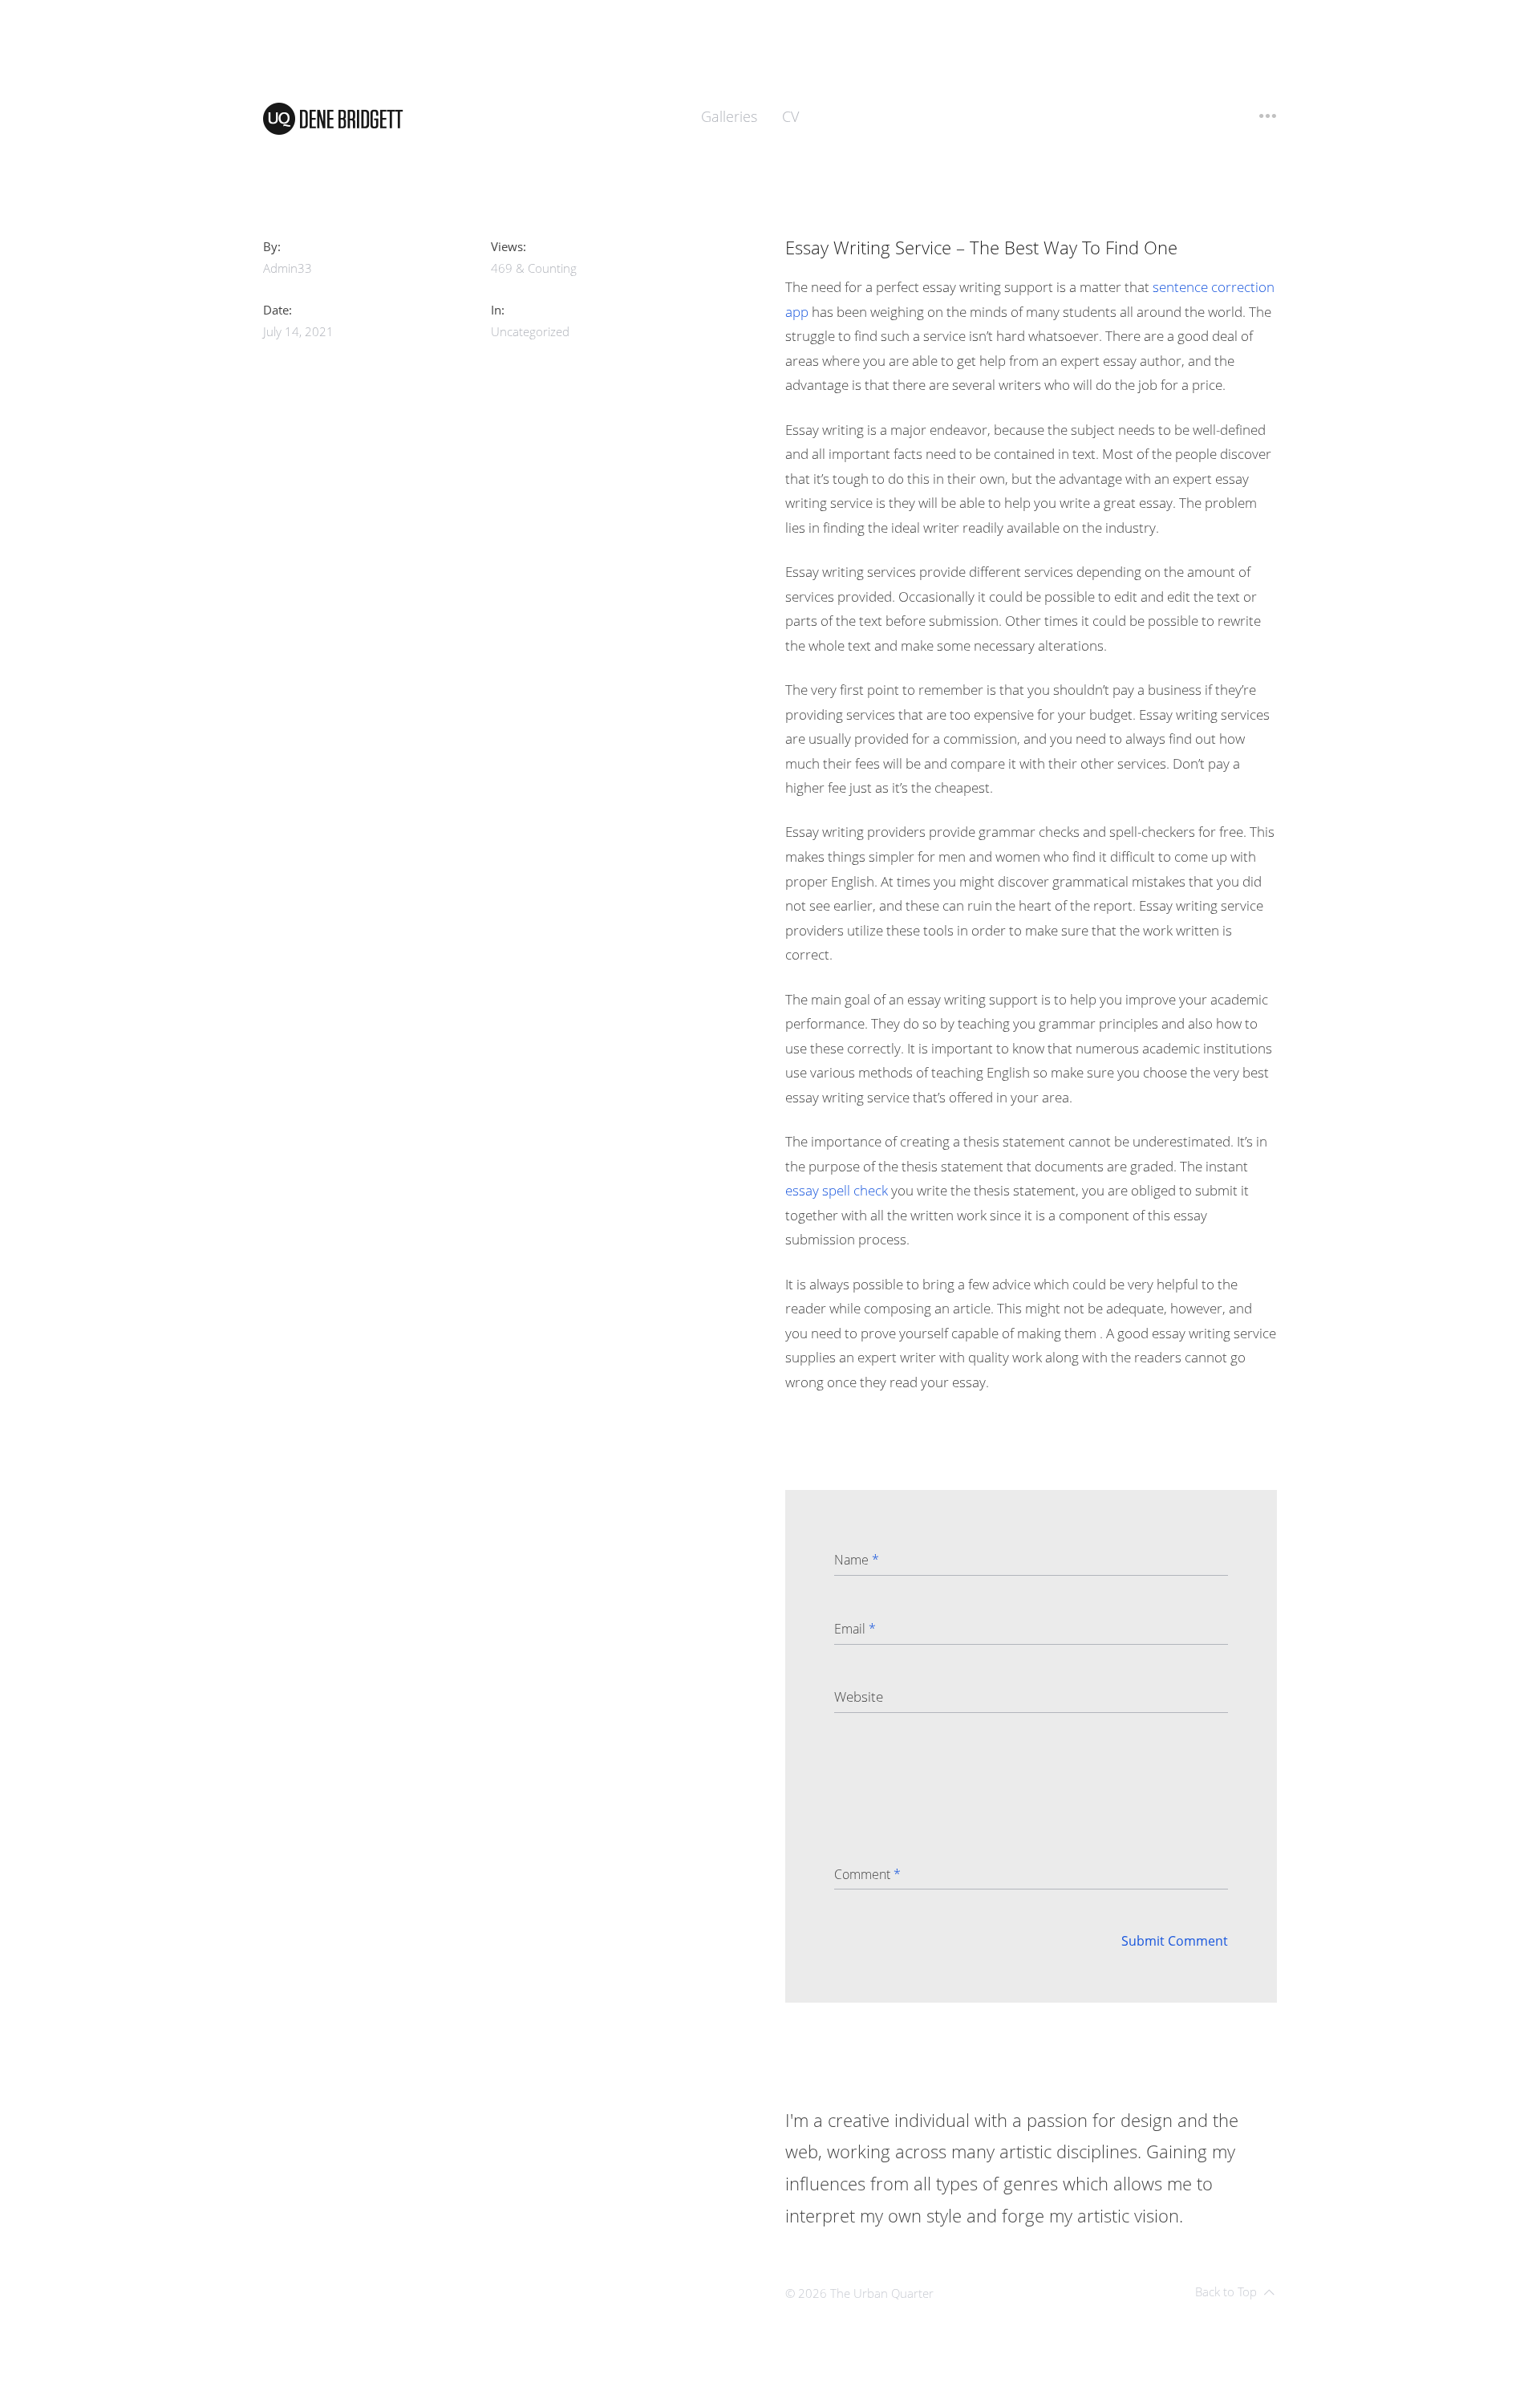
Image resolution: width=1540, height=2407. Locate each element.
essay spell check (837, 1190)
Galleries (729, 116)
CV (790, 116)
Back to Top (1226, 2291)
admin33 (288, 268)
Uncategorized (530, 331)
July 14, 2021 (298, 331)
